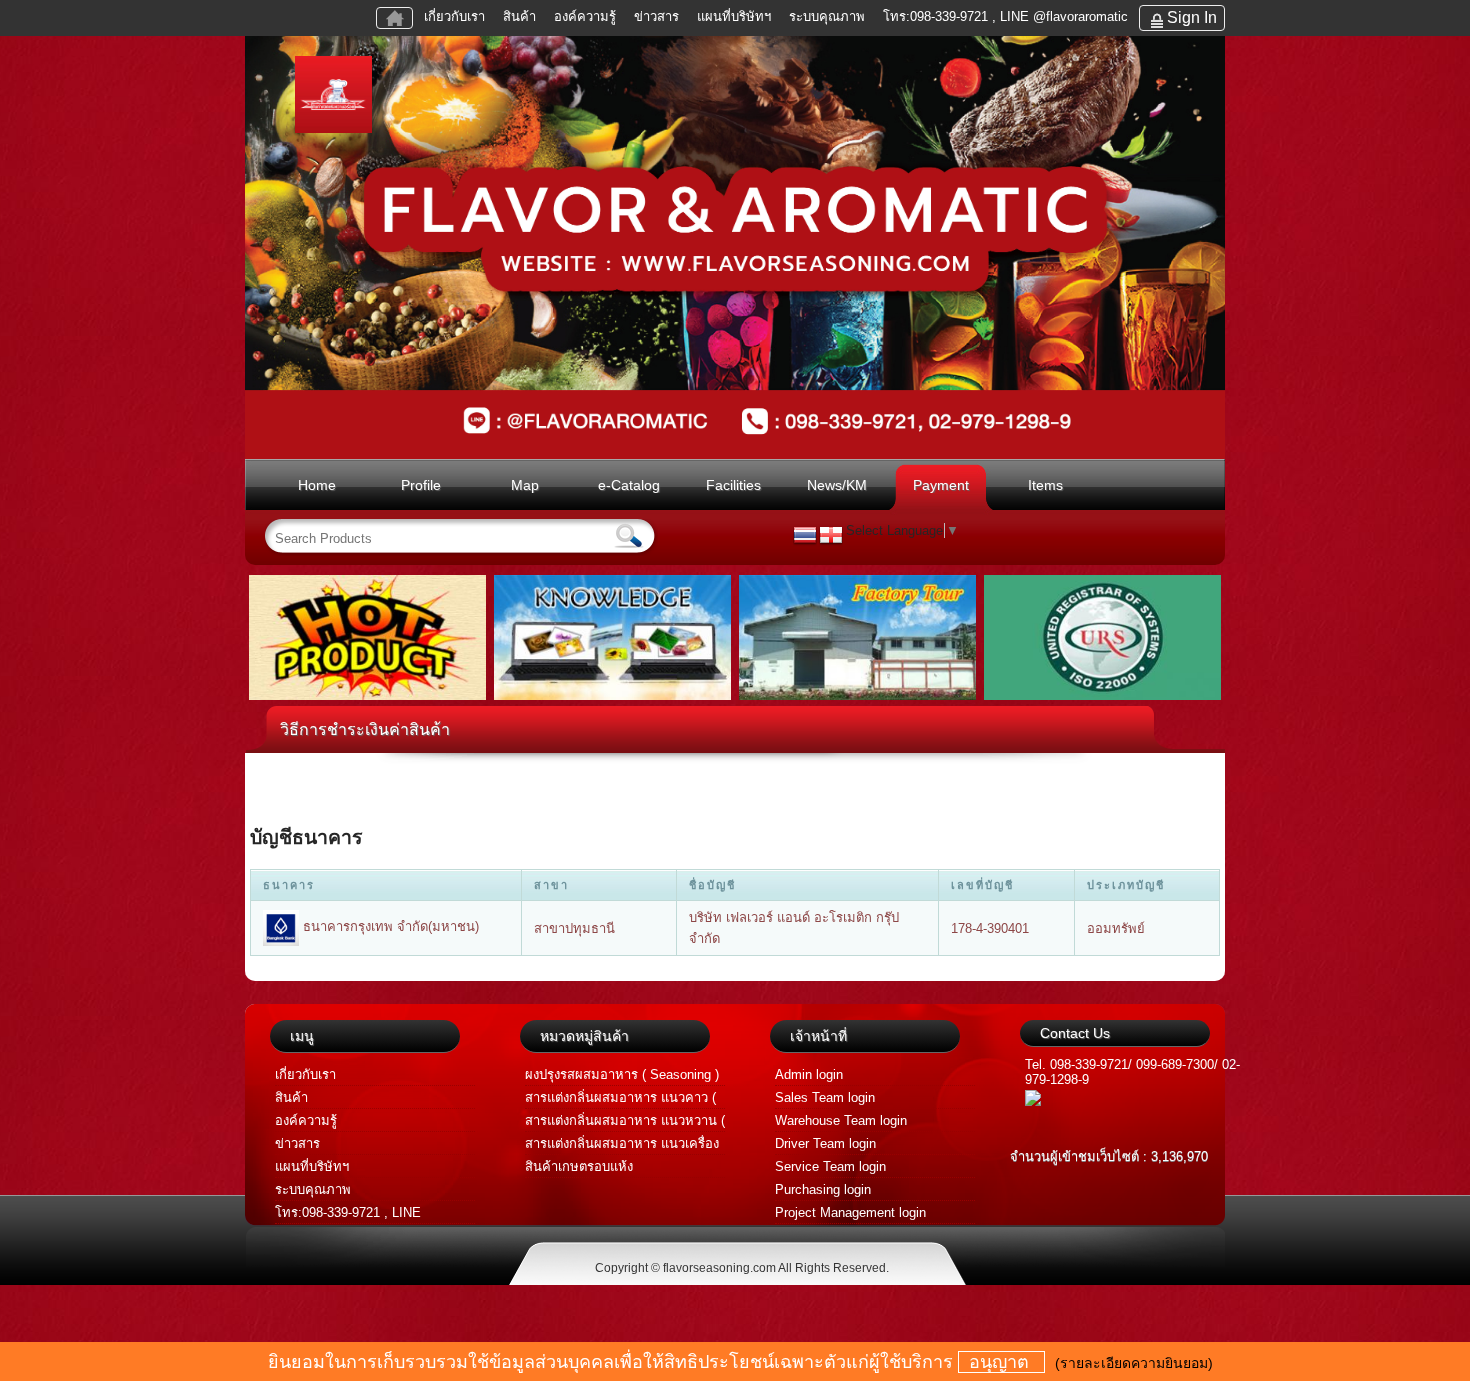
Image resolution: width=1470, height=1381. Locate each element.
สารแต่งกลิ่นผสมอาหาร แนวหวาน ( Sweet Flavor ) (625, 1122)
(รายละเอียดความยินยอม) (1134, 1363)
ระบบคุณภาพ (827, 16)
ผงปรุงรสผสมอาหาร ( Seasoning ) (622, 1074)
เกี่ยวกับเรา (454, 16)
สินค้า (519, 16)
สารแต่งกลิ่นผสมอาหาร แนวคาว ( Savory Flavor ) (620, 1099)
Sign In (1192, 17)
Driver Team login (825, 1143)
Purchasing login (823, 1189)
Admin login (809, 1074)
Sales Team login (825, 1097)
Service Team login (830, 1166)
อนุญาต (1001, 1362)
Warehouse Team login (841, 1120)
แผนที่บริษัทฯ (736, 16)
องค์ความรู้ (585, 16)
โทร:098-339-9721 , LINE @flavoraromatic (1005, 16)
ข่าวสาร (656, 16)
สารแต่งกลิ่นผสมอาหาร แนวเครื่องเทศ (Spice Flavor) (622, 1145)
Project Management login (850, 1212)
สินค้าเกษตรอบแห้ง (579, 1166)
